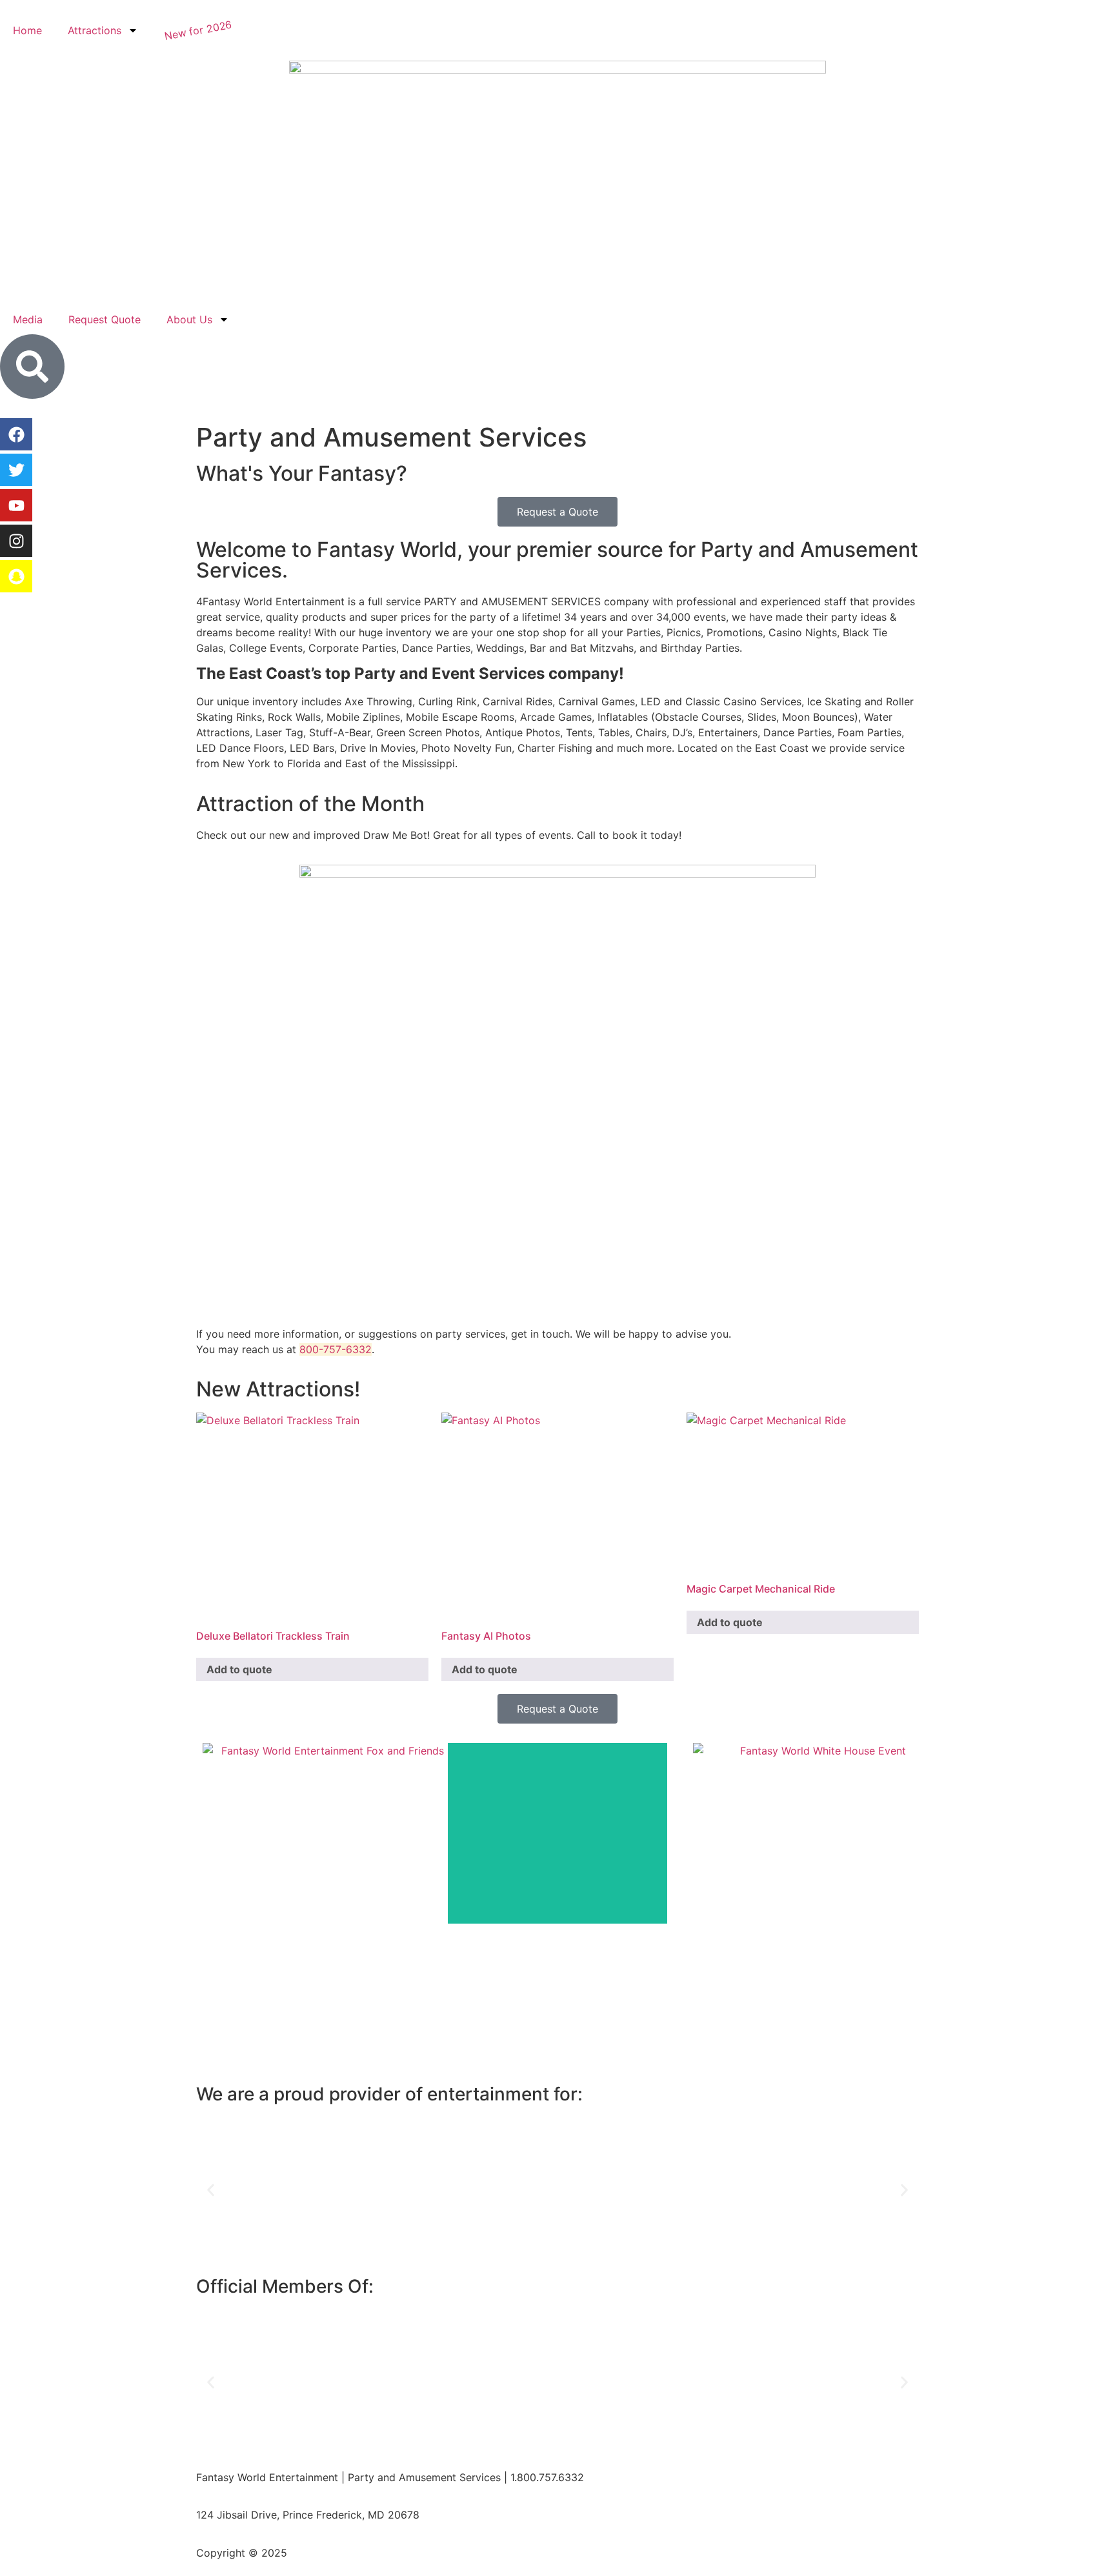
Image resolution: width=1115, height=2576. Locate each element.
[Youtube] (16, 505)
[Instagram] (16, 541)
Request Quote (105, 319)
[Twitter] (16, 470)
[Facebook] (16, 434)
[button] (211, 2190)
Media (28, 319)
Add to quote (239, 1669)
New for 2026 (198, 30)
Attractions (95, 30)
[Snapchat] (16, 576)
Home (27, 30)
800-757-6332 (336, 1349)
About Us (189, 319)
